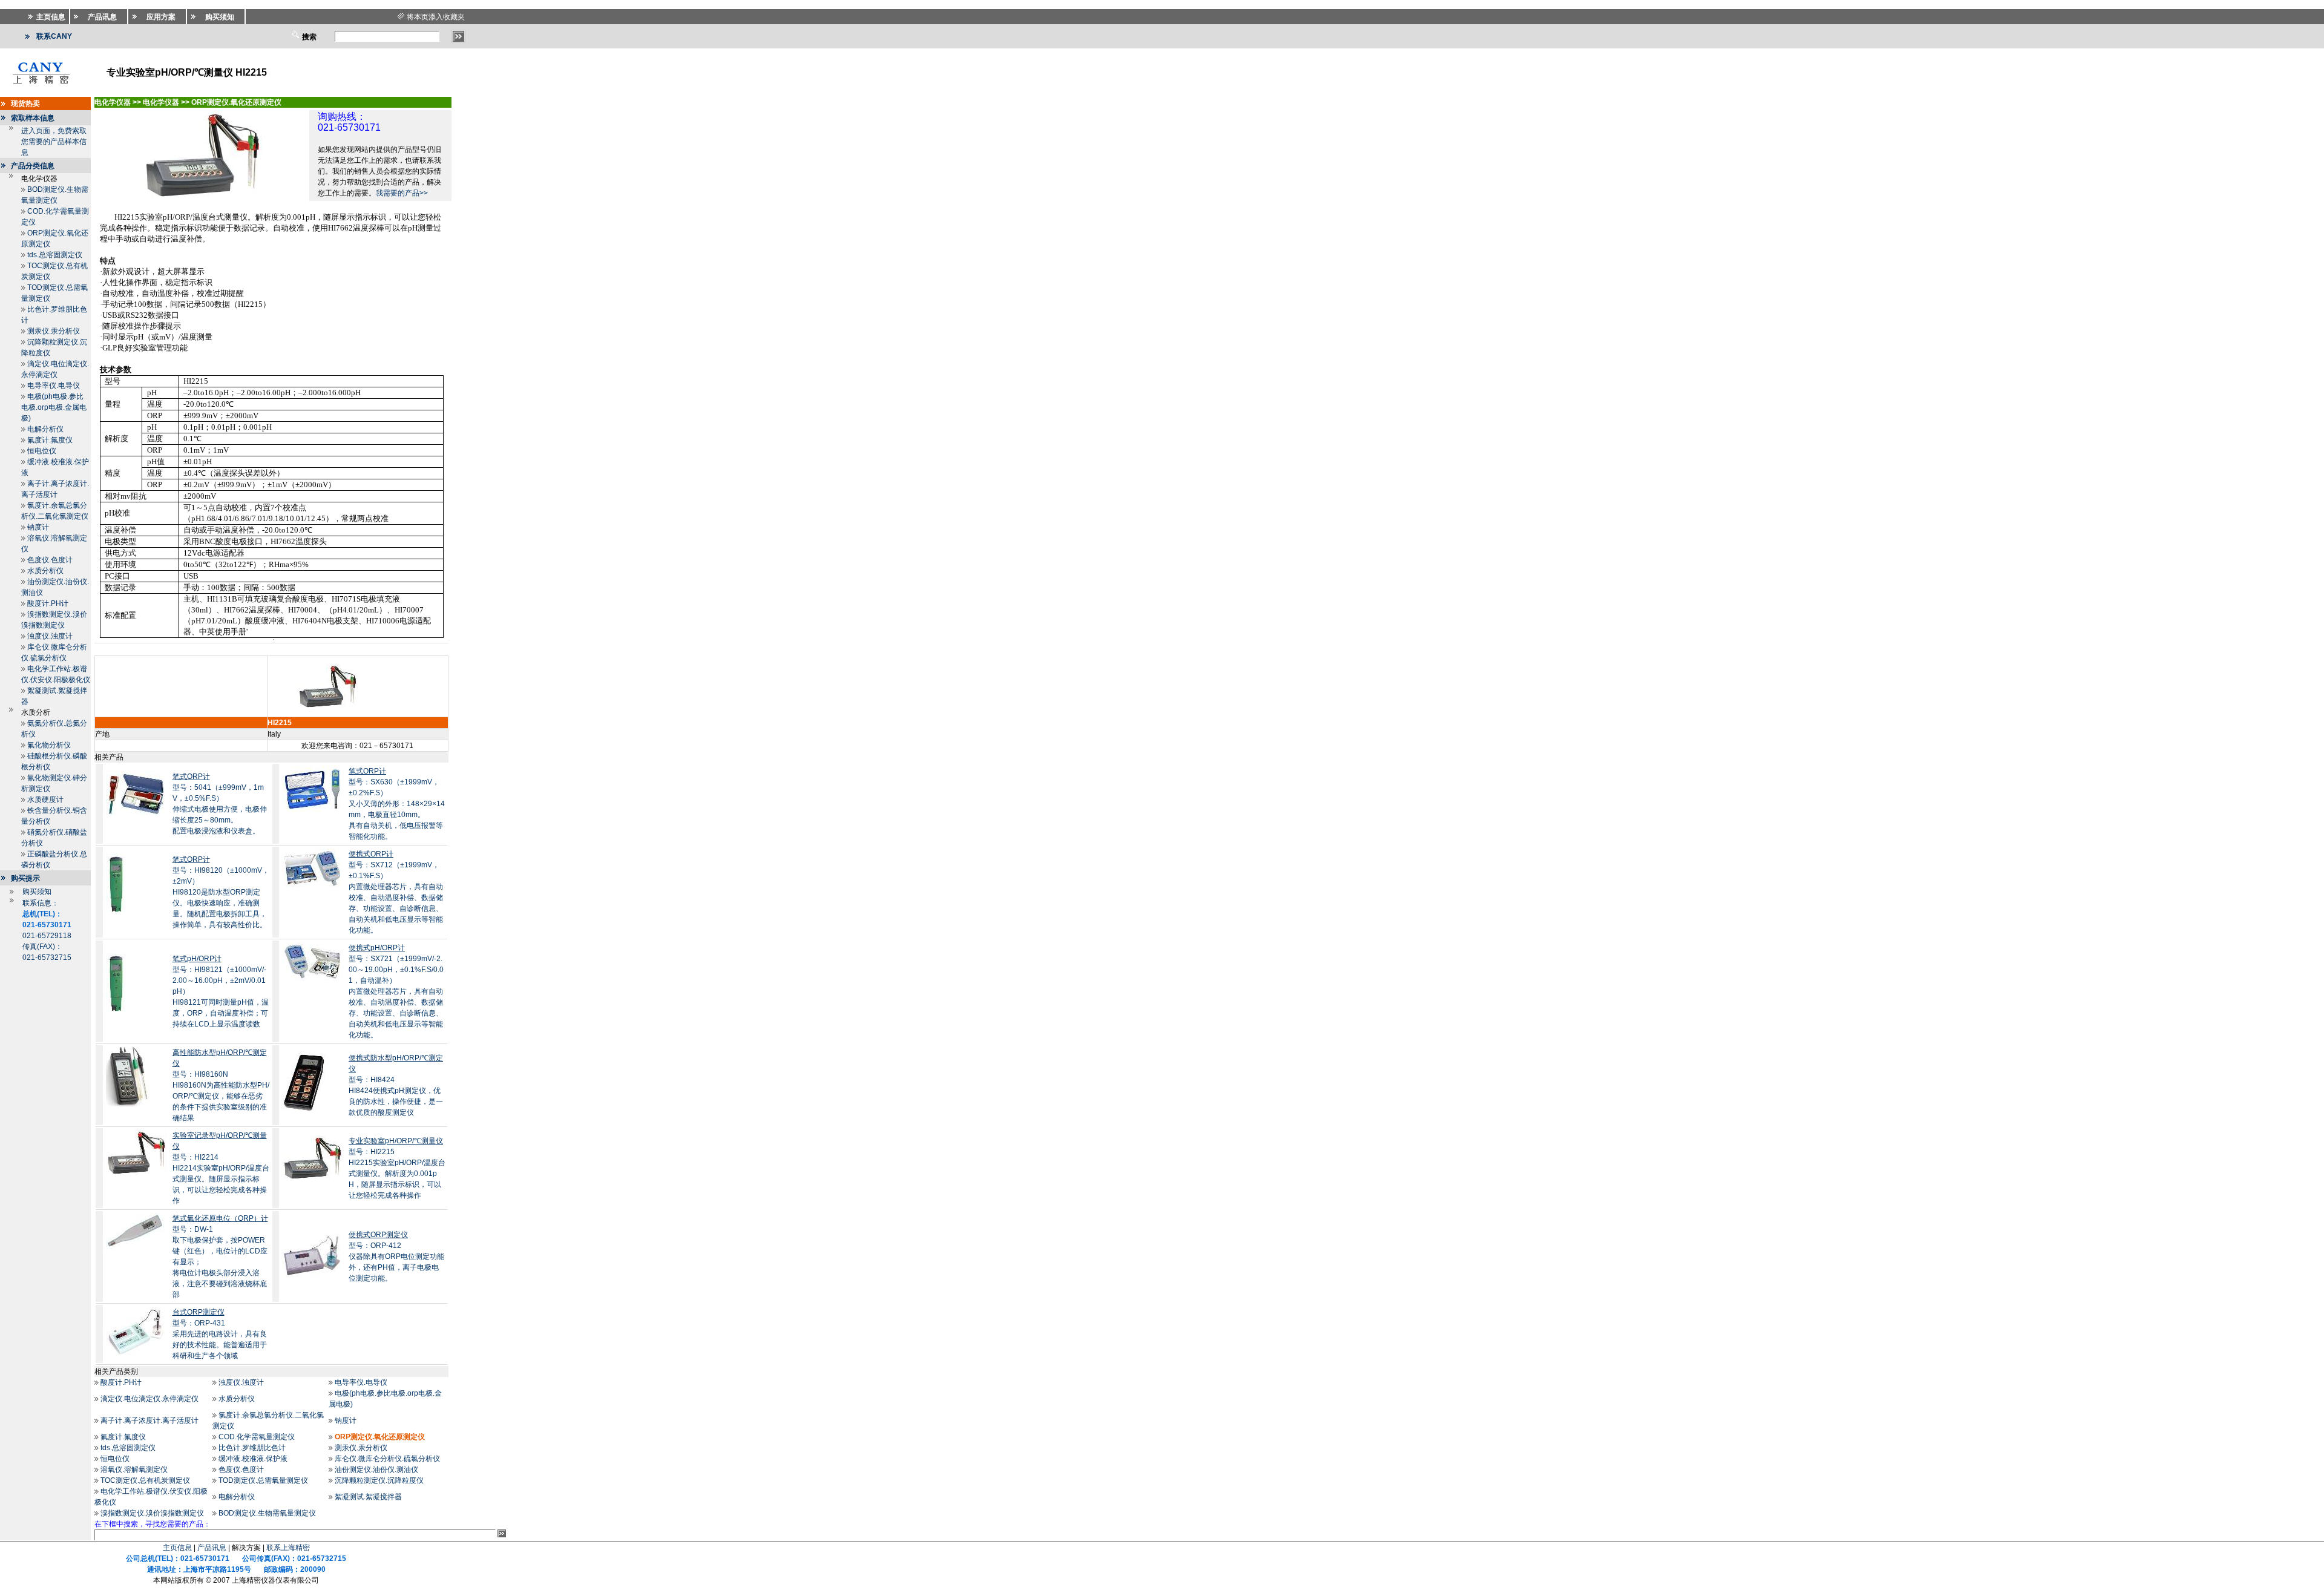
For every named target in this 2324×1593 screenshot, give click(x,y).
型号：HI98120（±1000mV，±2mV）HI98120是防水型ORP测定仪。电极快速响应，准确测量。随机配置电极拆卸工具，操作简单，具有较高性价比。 (221, 892)
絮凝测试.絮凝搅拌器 (368, 1497)
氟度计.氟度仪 (50, 440)
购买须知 (37, 892)
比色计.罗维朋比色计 (252, 1448)
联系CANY (54, 36)
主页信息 (177, 1548)
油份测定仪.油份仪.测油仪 (376, 1470)
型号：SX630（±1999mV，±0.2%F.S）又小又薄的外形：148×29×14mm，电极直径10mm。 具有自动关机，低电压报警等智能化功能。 (397, 804)
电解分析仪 (45, 429)
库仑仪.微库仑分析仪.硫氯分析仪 (387, 1459)
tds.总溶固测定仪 (55, 255)
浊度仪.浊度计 (50, 636)
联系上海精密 (288, 1548)
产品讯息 (212, 1548)
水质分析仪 (45, 571)
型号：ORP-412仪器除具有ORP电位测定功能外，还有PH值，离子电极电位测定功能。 (396, 1256)
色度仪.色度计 (50, 560)
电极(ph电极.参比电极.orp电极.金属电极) (54, 407)
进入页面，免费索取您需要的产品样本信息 (54, 142)
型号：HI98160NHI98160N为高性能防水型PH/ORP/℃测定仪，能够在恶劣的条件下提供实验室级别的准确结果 (221, 1085)
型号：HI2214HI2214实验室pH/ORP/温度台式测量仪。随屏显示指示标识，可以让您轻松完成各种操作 (221, 1168)
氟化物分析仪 (49, 745)
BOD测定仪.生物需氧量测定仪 (267, 1513)
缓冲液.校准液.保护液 (253, 1459)
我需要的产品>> (402, 193)
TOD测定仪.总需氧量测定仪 (263, 1480)
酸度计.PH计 (48, 603)
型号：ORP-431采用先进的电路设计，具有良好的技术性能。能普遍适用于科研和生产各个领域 (220, 1334)
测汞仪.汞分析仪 (54, 331)
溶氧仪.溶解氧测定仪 (134, 1470)
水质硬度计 (45, 800)
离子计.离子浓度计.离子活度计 (149, 1421)
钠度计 (38, 527)
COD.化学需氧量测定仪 (257, 1437)
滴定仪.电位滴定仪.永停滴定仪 (149, 1399)
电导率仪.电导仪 (54, 386)
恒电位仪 (42, 451)
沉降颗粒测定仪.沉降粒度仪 (379, 1480)
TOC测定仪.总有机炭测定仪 (145, 1480)
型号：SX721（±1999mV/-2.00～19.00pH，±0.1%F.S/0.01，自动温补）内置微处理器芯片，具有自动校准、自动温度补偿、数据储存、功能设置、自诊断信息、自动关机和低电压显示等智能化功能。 (396, 991)
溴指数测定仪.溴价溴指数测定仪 (152, 1513)
